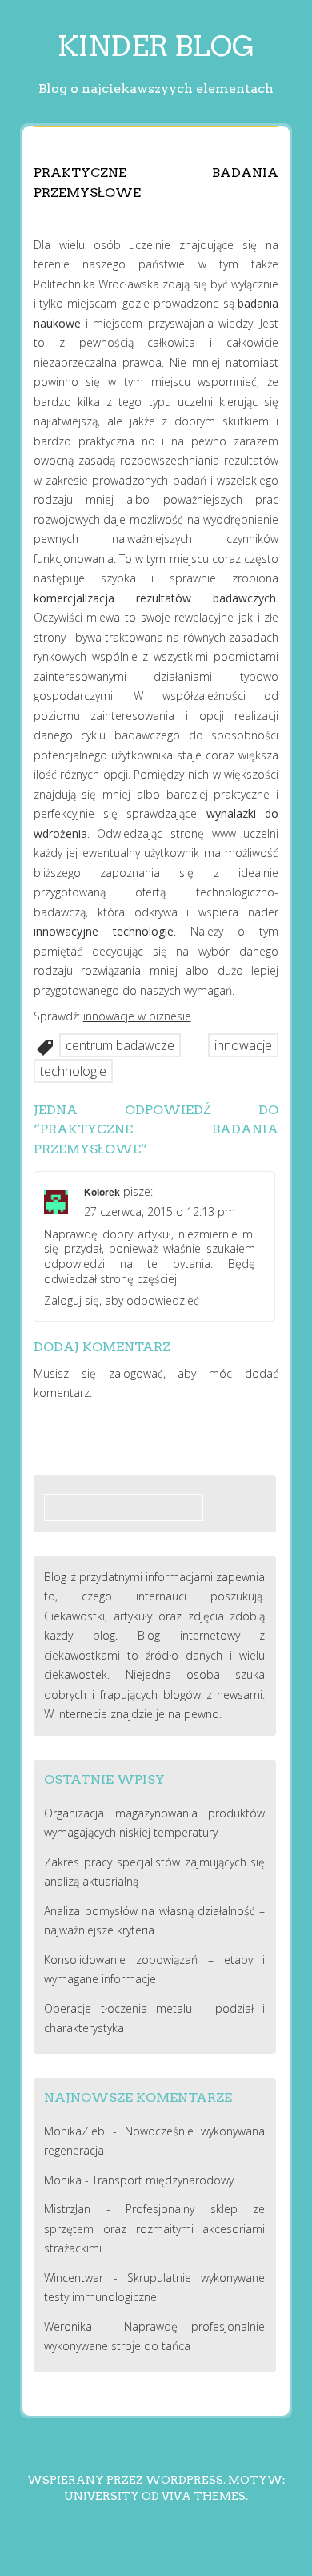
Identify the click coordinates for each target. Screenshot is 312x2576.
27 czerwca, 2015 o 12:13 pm (160, 1212)
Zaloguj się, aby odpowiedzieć (122, 1300)
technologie (73, 1071)
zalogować (136, 1373)
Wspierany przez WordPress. (126, 2480)
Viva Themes (204, 2496)
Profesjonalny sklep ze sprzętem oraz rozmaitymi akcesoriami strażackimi (154, 2228)
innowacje (243, 1045)
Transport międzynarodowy (163, 2180)
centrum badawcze (120, 1045)
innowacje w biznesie (137, 1016)
